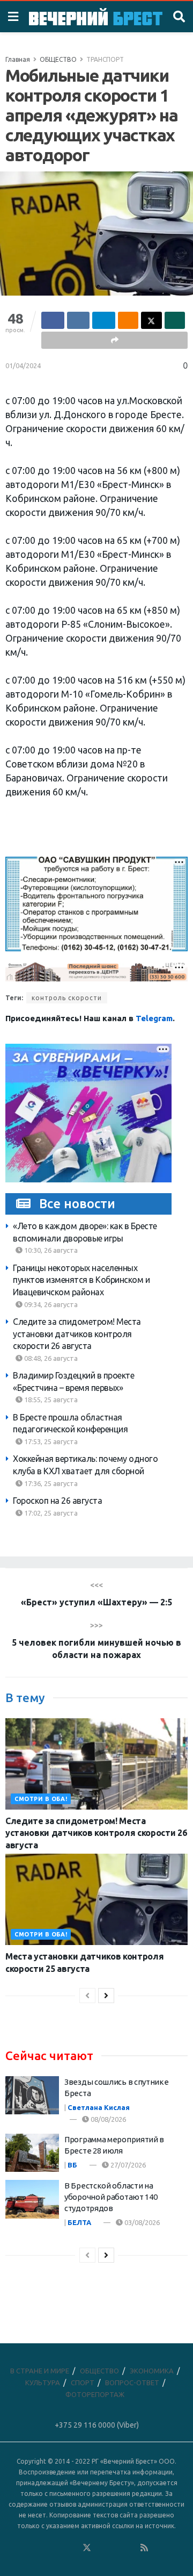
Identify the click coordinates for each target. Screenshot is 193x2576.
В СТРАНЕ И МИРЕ (40, 2371)
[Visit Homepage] (96, 16)
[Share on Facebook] (53, 320)
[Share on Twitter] (151, 320)
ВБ (72, 2165)
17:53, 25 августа (50, 1441)
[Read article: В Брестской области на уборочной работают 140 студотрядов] (32, 2199)
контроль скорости (67, 998)
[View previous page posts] (87, 1996)
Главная (18, 59)
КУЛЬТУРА (43, 2383)
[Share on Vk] (79, 320)
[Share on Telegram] (104, 320)
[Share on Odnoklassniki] (128, 320)
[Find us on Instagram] (116, 2548)
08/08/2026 (107, 2119)
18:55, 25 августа (50, 1400)
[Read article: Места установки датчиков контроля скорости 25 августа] (96, 1899)
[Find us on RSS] (144, 2548)
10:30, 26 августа (50, 1250)
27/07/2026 (127, 2165)
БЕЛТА (79, 2222)
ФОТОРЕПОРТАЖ (95, 2394)
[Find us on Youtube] (130, 2548)
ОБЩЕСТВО (58, 59)
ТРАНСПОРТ (105, 59)
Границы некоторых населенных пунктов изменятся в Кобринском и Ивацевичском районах (81, 1280)
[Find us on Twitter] (87, 2548)
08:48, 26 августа (50, 1358)
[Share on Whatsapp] (175, 320)
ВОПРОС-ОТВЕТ (132, 2383)
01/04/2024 (23, 365)
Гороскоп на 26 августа (57, 1501)
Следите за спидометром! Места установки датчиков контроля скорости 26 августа (77, 1334)
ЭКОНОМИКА (152, 2371)
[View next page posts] (106, 1996)
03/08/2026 (141, 2222)
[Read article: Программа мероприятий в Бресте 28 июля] (32, 2153)
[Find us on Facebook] (43, 2548)
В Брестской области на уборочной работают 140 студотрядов (111, 2197)
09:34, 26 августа (50, 1304)
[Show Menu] (13, 17)
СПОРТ (83, 2383)
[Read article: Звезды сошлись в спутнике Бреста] (32, 2096)
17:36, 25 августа (50, 1483)
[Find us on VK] (58, 2548)
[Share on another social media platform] (114, 340)
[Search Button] (179, 17)
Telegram (154, 1018)
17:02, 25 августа (50, 1513)
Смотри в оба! (41, 1799)
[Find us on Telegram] (101, 2548)
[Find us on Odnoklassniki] (72, 2548)
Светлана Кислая (99, 2107)
